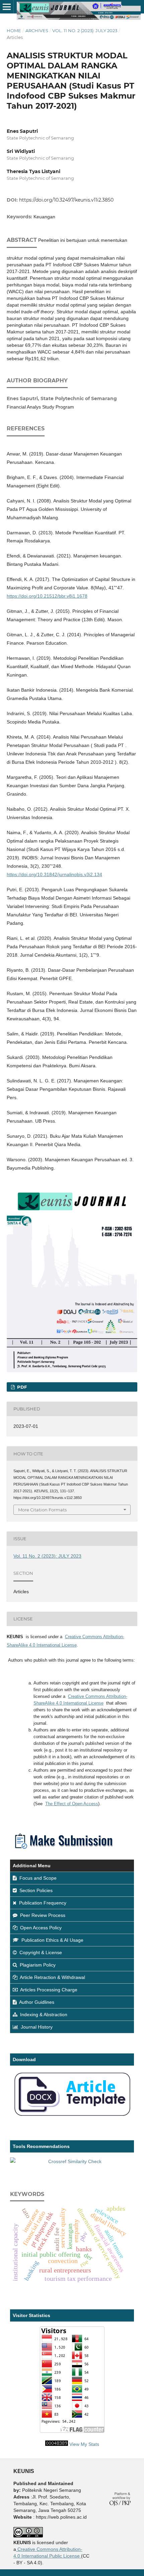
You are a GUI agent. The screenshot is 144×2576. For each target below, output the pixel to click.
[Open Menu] (7, 7)
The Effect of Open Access (72, 1804)
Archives (37, 31)
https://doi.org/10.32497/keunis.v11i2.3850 (66, 200)
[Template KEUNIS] (72, 2116)
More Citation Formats (42, 1510)
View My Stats (84, 2444)
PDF (21, 1387)
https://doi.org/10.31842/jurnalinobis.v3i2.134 (54, 874)
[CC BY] (80, 2556)
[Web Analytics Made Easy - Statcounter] (57, 2444)
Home (14, 31)
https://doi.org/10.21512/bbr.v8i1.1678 (47, 596)
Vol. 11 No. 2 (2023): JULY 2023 (85, 31)
